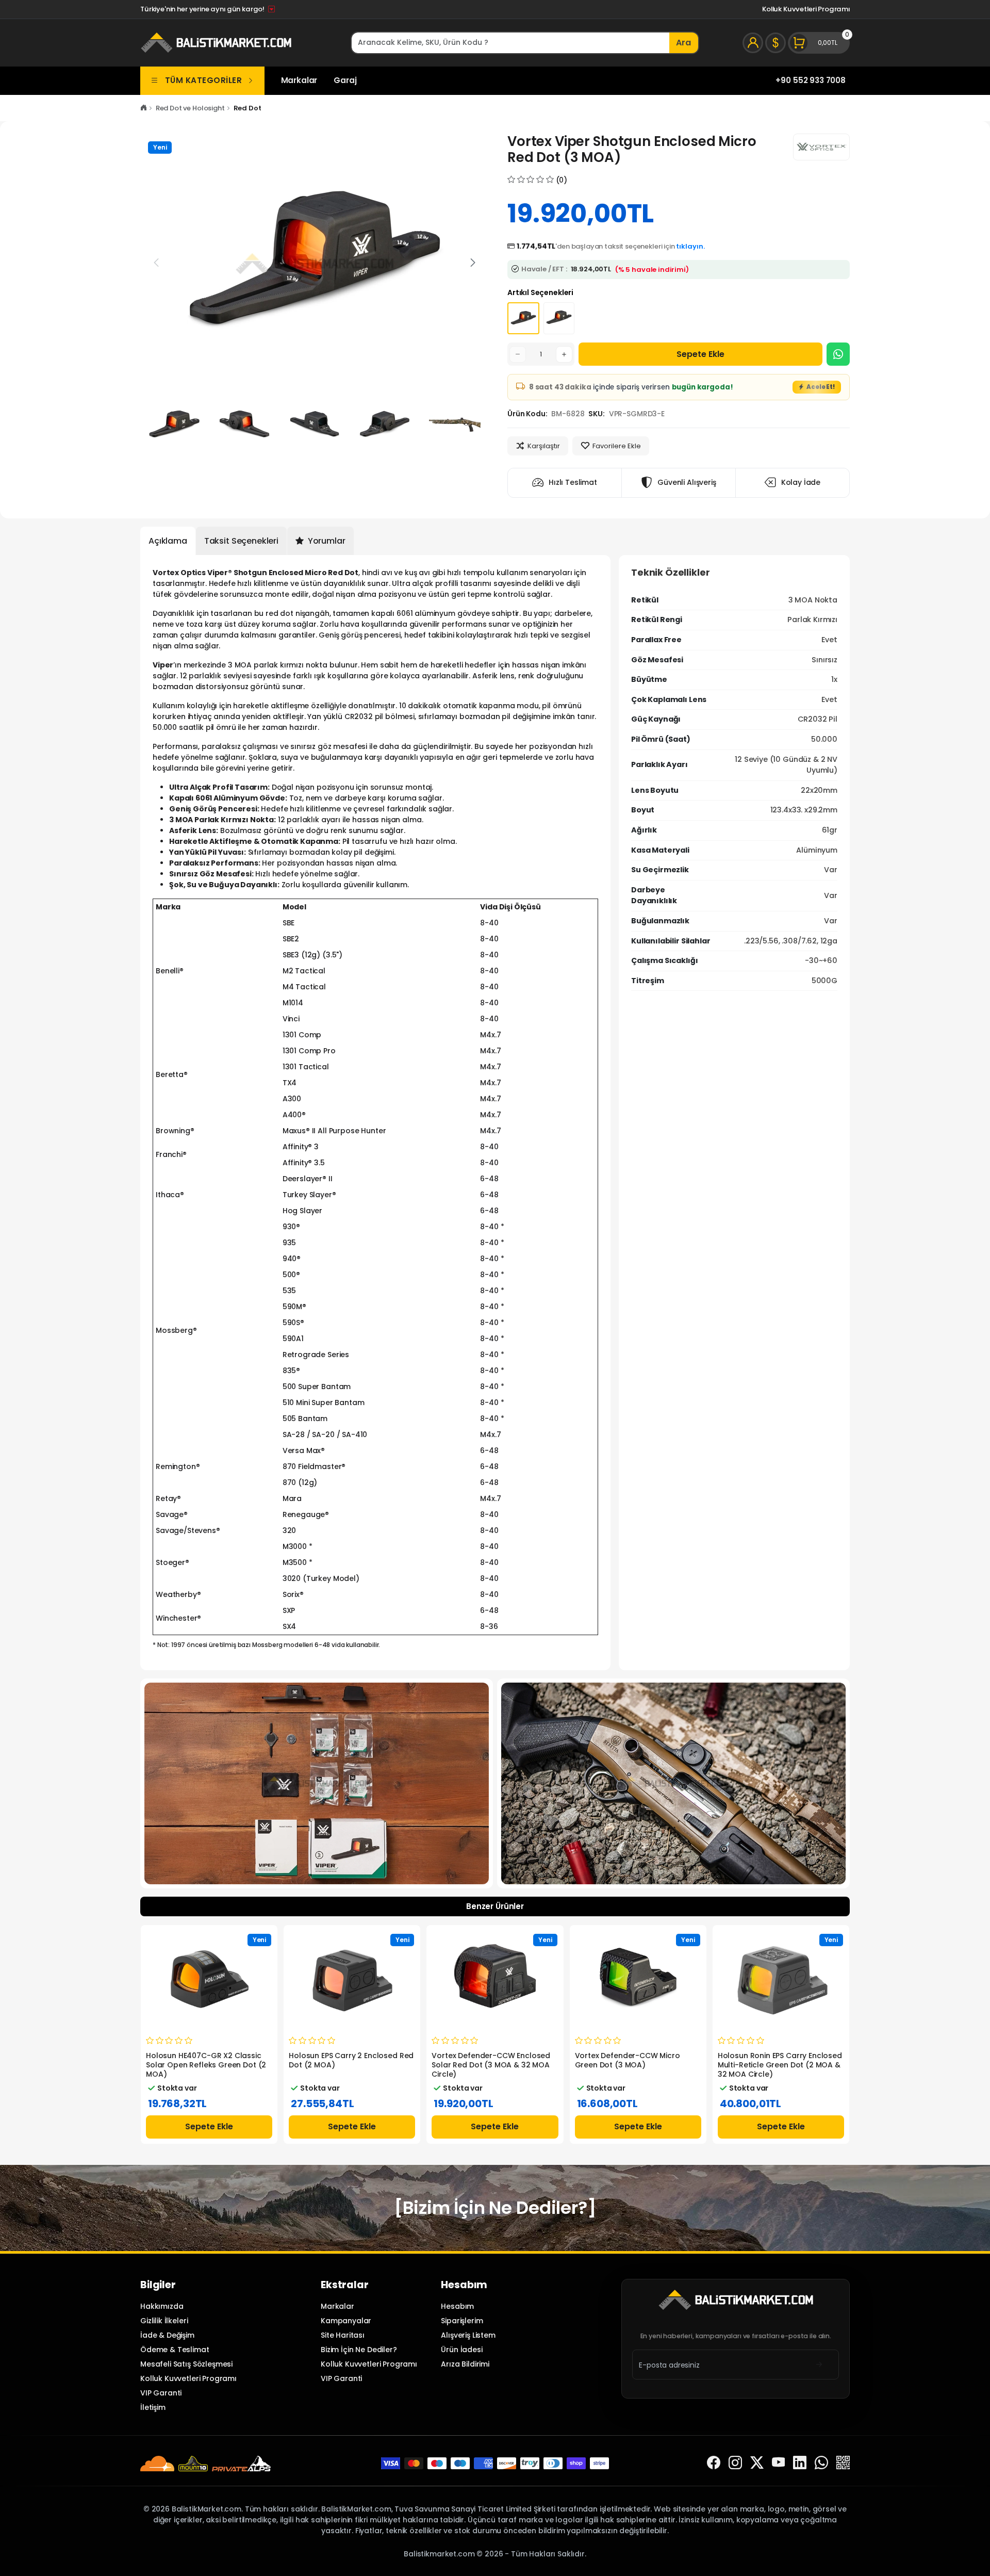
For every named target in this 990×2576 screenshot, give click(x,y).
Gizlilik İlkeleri (164, 2321)
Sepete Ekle (700, 354)
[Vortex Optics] (821, 147)
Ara (683, 43)
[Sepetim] (819, 43)
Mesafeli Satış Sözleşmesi (186, 2364)
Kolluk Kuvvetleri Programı (806, 9)
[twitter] (757, 2463)
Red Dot (247, 108)
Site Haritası (343, 2335)
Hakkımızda (162, 2306)
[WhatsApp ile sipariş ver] (838, 354)
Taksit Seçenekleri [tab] (241, 541)
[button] (473, 263)
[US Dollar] (775, 43)
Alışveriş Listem (468, 2335)
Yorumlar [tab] (326, 541)
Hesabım (457, 2306)
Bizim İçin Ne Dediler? (359, 2350)
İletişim (153, 2407)
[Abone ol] (819, 2365)
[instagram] (735, 2463)
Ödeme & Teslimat (175, 2350)
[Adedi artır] (564, 354)
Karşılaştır (544, 446)
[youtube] (779, 2463)
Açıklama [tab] (168, 541)
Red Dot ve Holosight (190, 108)
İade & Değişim (167, 2335)
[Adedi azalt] (518, 354)
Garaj (345, 80)
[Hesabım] (753, 43)
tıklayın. (690, 246)
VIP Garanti (161, 2393)
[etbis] (843, 2463)
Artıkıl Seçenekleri (540, 292)
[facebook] (714, 2463)
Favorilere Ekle (617, 446)
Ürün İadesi (461, 2350)
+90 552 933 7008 (811, 80)
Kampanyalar (346, 2321)
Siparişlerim (462, 2321)
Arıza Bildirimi (465, 2364)
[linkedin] (800, 2463)
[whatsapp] (821, 2463)
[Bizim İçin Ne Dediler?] (495, 2208)
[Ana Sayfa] (144, 108)
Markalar (299, 80)
